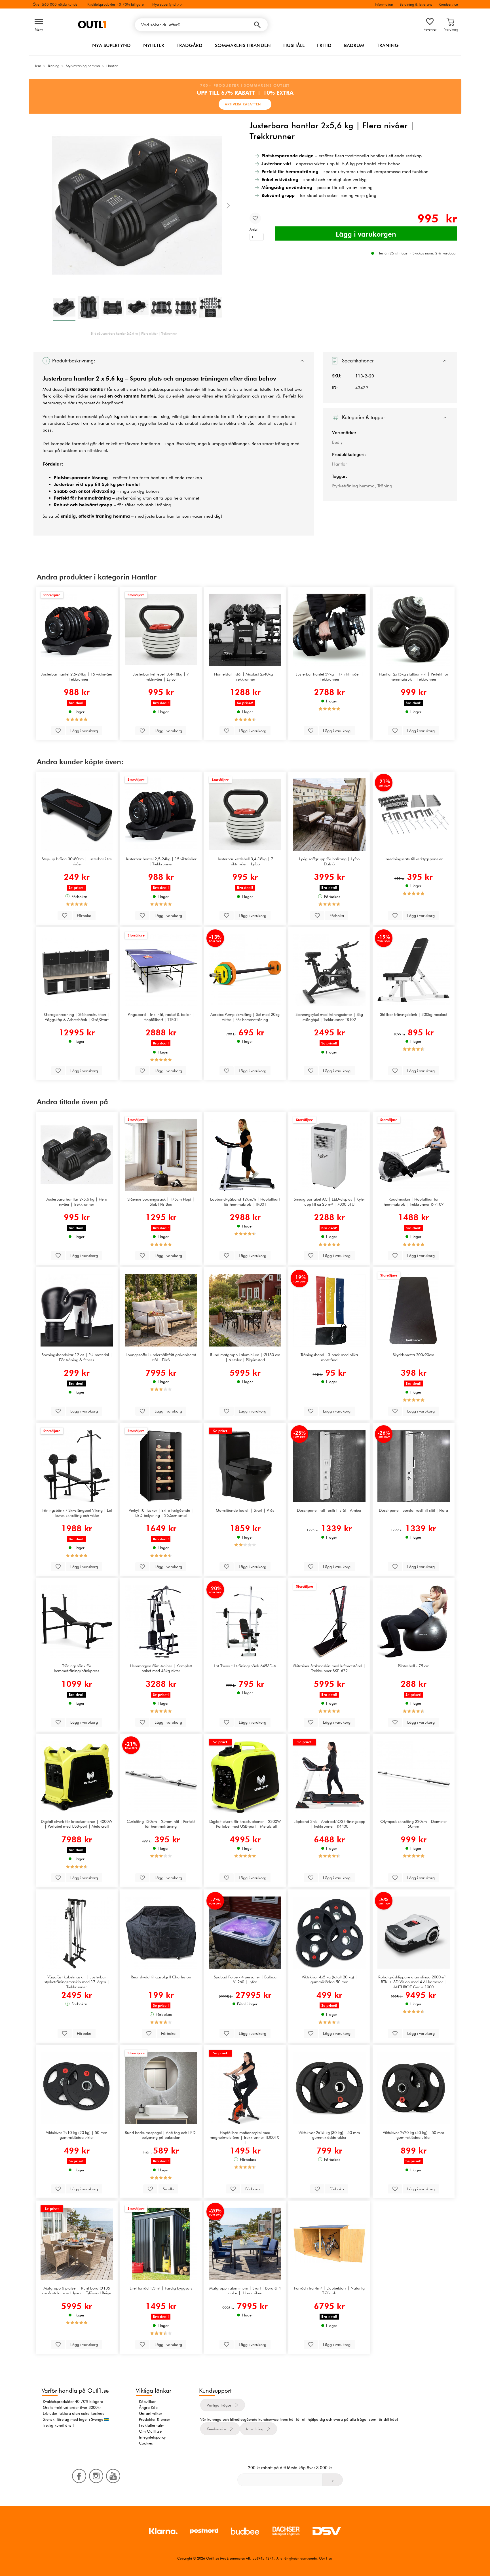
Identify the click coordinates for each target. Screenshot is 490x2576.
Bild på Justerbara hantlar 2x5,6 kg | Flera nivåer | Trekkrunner (134, 334)
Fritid (324, 45)
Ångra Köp (148, 2407)
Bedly (337, 442)
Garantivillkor (151, 2413)
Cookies (146, 2443)
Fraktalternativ (151, 2425)
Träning (388, 45)
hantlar (84, 378)
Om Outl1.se (150, 2431)
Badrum (354, 45)
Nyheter (154, 45)
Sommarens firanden (243, 45)
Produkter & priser (155, 2419)
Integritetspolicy (152, 2437)
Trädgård (190, 45)
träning (282, 444)
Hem (37, 66)
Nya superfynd (111, 45)
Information (384, 4)
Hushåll (294, 45)
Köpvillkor (147, 2401)
